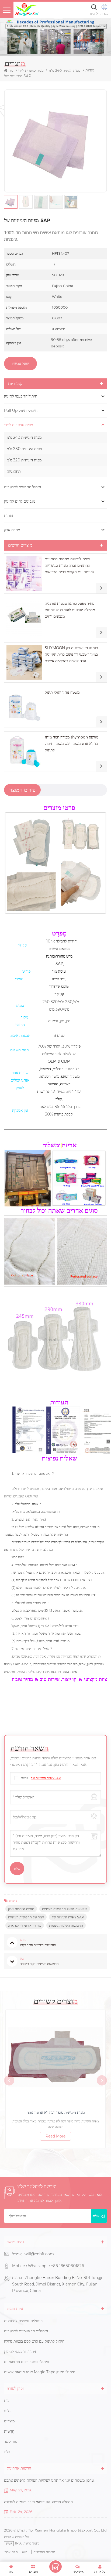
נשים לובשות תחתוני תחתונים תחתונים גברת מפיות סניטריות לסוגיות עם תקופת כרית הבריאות (70, 565)
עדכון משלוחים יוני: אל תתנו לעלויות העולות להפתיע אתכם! (49, 2480)
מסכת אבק (12, 530)
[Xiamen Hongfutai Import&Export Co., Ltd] (27, 10)
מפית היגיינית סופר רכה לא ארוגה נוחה (56, 2112)
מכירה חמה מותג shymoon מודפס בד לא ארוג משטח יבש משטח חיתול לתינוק (71, 744)
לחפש (94, 14)
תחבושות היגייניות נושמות (66, 1925)
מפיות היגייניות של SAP (46, 1778)
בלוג (7, 2452)
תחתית (9, 516)
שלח (96, 2216)
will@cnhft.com (39, 2254)
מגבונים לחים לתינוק (20, 501)
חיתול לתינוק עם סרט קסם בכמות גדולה (34, 2341)
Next (102, 2080)
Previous (9, 2080)
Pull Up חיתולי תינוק (21, 410)
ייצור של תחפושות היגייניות (26, 1917)
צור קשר (10, 2442)
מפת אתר (11, 2552)
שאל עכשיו (20, 364)
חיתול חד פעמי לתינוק (21, 396)
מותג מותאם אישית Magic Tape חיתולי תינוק (40, 2372)
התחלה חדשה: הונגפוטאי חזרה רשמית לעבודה (38, 2502)
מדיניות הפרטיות (44, 2552)
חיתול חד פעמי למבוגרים (22, 487)
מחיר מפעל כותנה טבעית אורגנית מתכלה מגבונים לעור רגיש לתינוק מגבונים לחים (70, 610)
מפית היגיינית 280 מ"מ (24, 449)
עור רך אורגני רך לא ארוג (25, 1925)
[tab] (22, 790)
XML (26, 2552)
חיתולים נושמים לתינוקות (23, 2321)
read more (55, 2136)
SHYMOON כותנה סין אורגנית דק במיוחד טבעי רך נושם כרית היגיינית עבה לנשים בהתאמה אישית (71, 654)
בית (11, 70)
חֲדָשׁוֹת (9, 2431)
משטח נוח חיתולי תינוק (62, 692)
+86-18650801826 (68, 2266)
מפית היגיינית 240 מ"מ (24, 437)
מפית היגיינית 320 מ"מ (24, 460)
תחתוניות (14, 471)
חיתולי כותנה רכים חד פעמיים (27, 2362)
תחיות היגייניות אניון (21, 1909)
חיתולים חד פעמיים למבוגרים (26, 2331)
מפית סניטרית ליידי (31, 70)
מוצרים (9, 2421)
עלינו (8, 2411)
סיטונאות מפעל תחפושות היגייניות (65, 1909)
